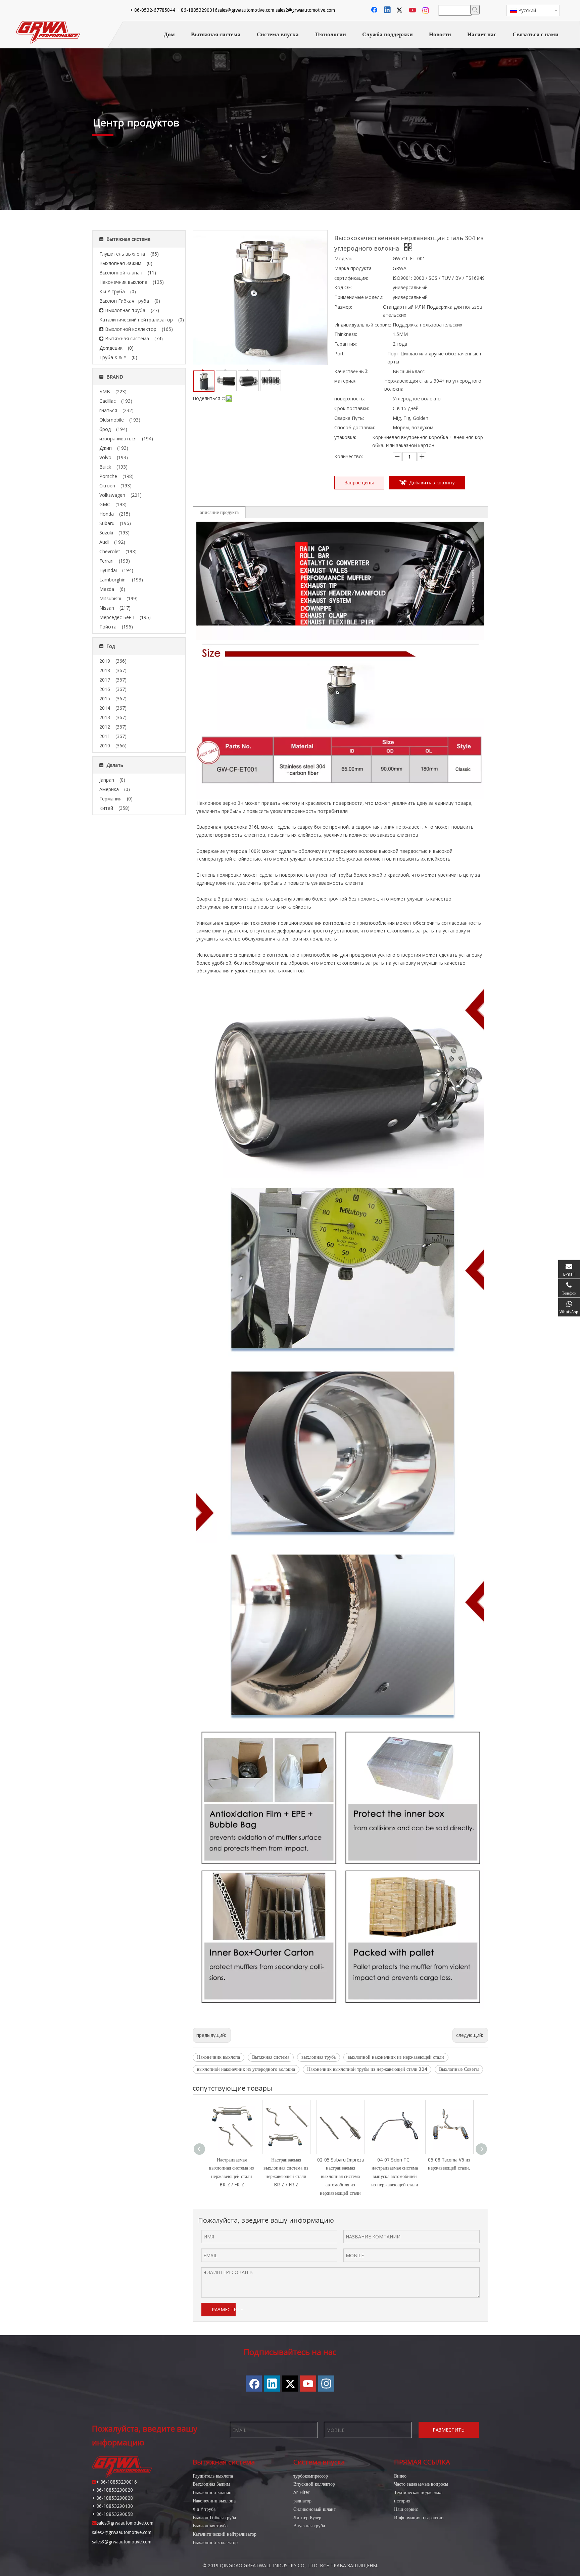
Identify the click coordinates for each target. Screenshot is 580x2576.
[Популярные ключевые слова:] (475, 10)
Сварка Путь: (349, 418)
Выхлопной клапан (212, 2492)
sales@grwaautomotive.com (246, 10)
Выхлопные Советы (459, 2069)
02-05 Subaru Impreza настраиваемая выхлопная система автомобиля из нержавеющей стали (341, 2176)
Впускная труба (309, 2526)
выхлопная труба (319, 2057)
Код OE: (343, 287)
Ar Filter (301, 2492)
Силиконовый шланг (315, 2509)
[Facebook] (375, 10)
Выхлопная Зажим (211, 2484)
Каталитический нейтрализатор (225, 2534)
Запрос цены (359, 483)
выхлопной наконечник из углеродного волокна (246, 2069)
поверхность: (350, 399)
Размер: (343, 307)
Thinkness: (346, 334)
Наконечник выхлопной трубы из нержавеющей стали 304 (367, 2069)
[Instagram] (426, 10)
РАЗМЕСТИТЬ (224, 2309)
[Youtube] (413, 10)
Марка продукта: (353, 268)
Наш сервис (406, 2509)
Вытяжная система (271, 2057)
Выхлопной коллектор (215, 2542)
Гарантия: (346, 344)
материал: (346, 381)
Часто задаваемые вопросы (421, 2484)
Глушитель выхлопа (213, 2476)
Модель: (344, 258)
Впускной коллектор (314, 2484)
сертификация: (351, 278)
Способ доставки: (355, 427)
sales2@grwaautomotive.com (305, 10)
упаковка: (345, 437)
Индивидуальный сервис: (363, 325)
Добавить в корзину (432, 483)
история (402, 2501)
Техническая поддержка (418, 2492)
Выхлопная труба (210, 2526)
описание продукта (219, 512)
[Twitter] (400, 10)
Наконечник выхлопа (219, 2057)
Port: (340, 354)
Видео (400, 2476)
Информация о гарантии (419, 2518)
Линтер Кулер (307, 2518)
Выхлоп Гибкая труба (214, 2518)
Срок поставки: (352, 408)
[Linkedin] (388, 10)
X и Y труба (204, 2509)
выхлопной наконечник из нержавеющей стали (396, 2057)
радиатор (302, 2501)
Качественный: (351, 371)
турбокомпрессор (311, 2476)
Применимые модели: (359, 297)
